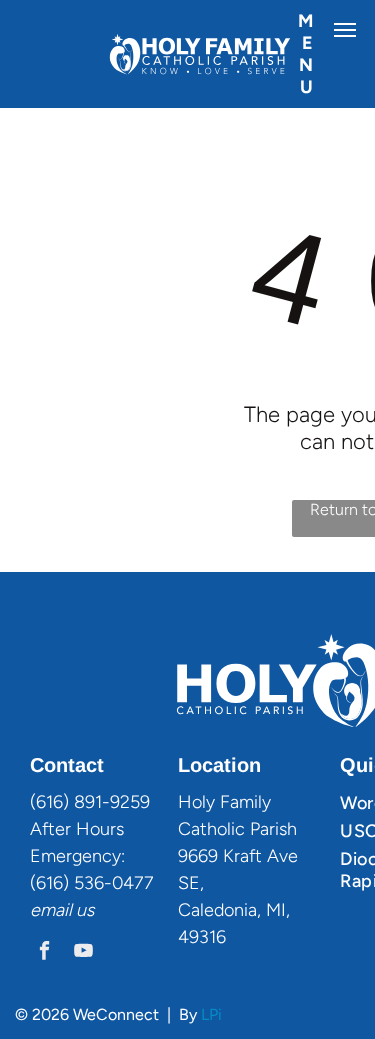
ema (47, 910)
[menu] (345, 30)
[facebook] (44, 953)
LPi (211, 1014)
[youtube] (83, 953)
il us (79, 910)
